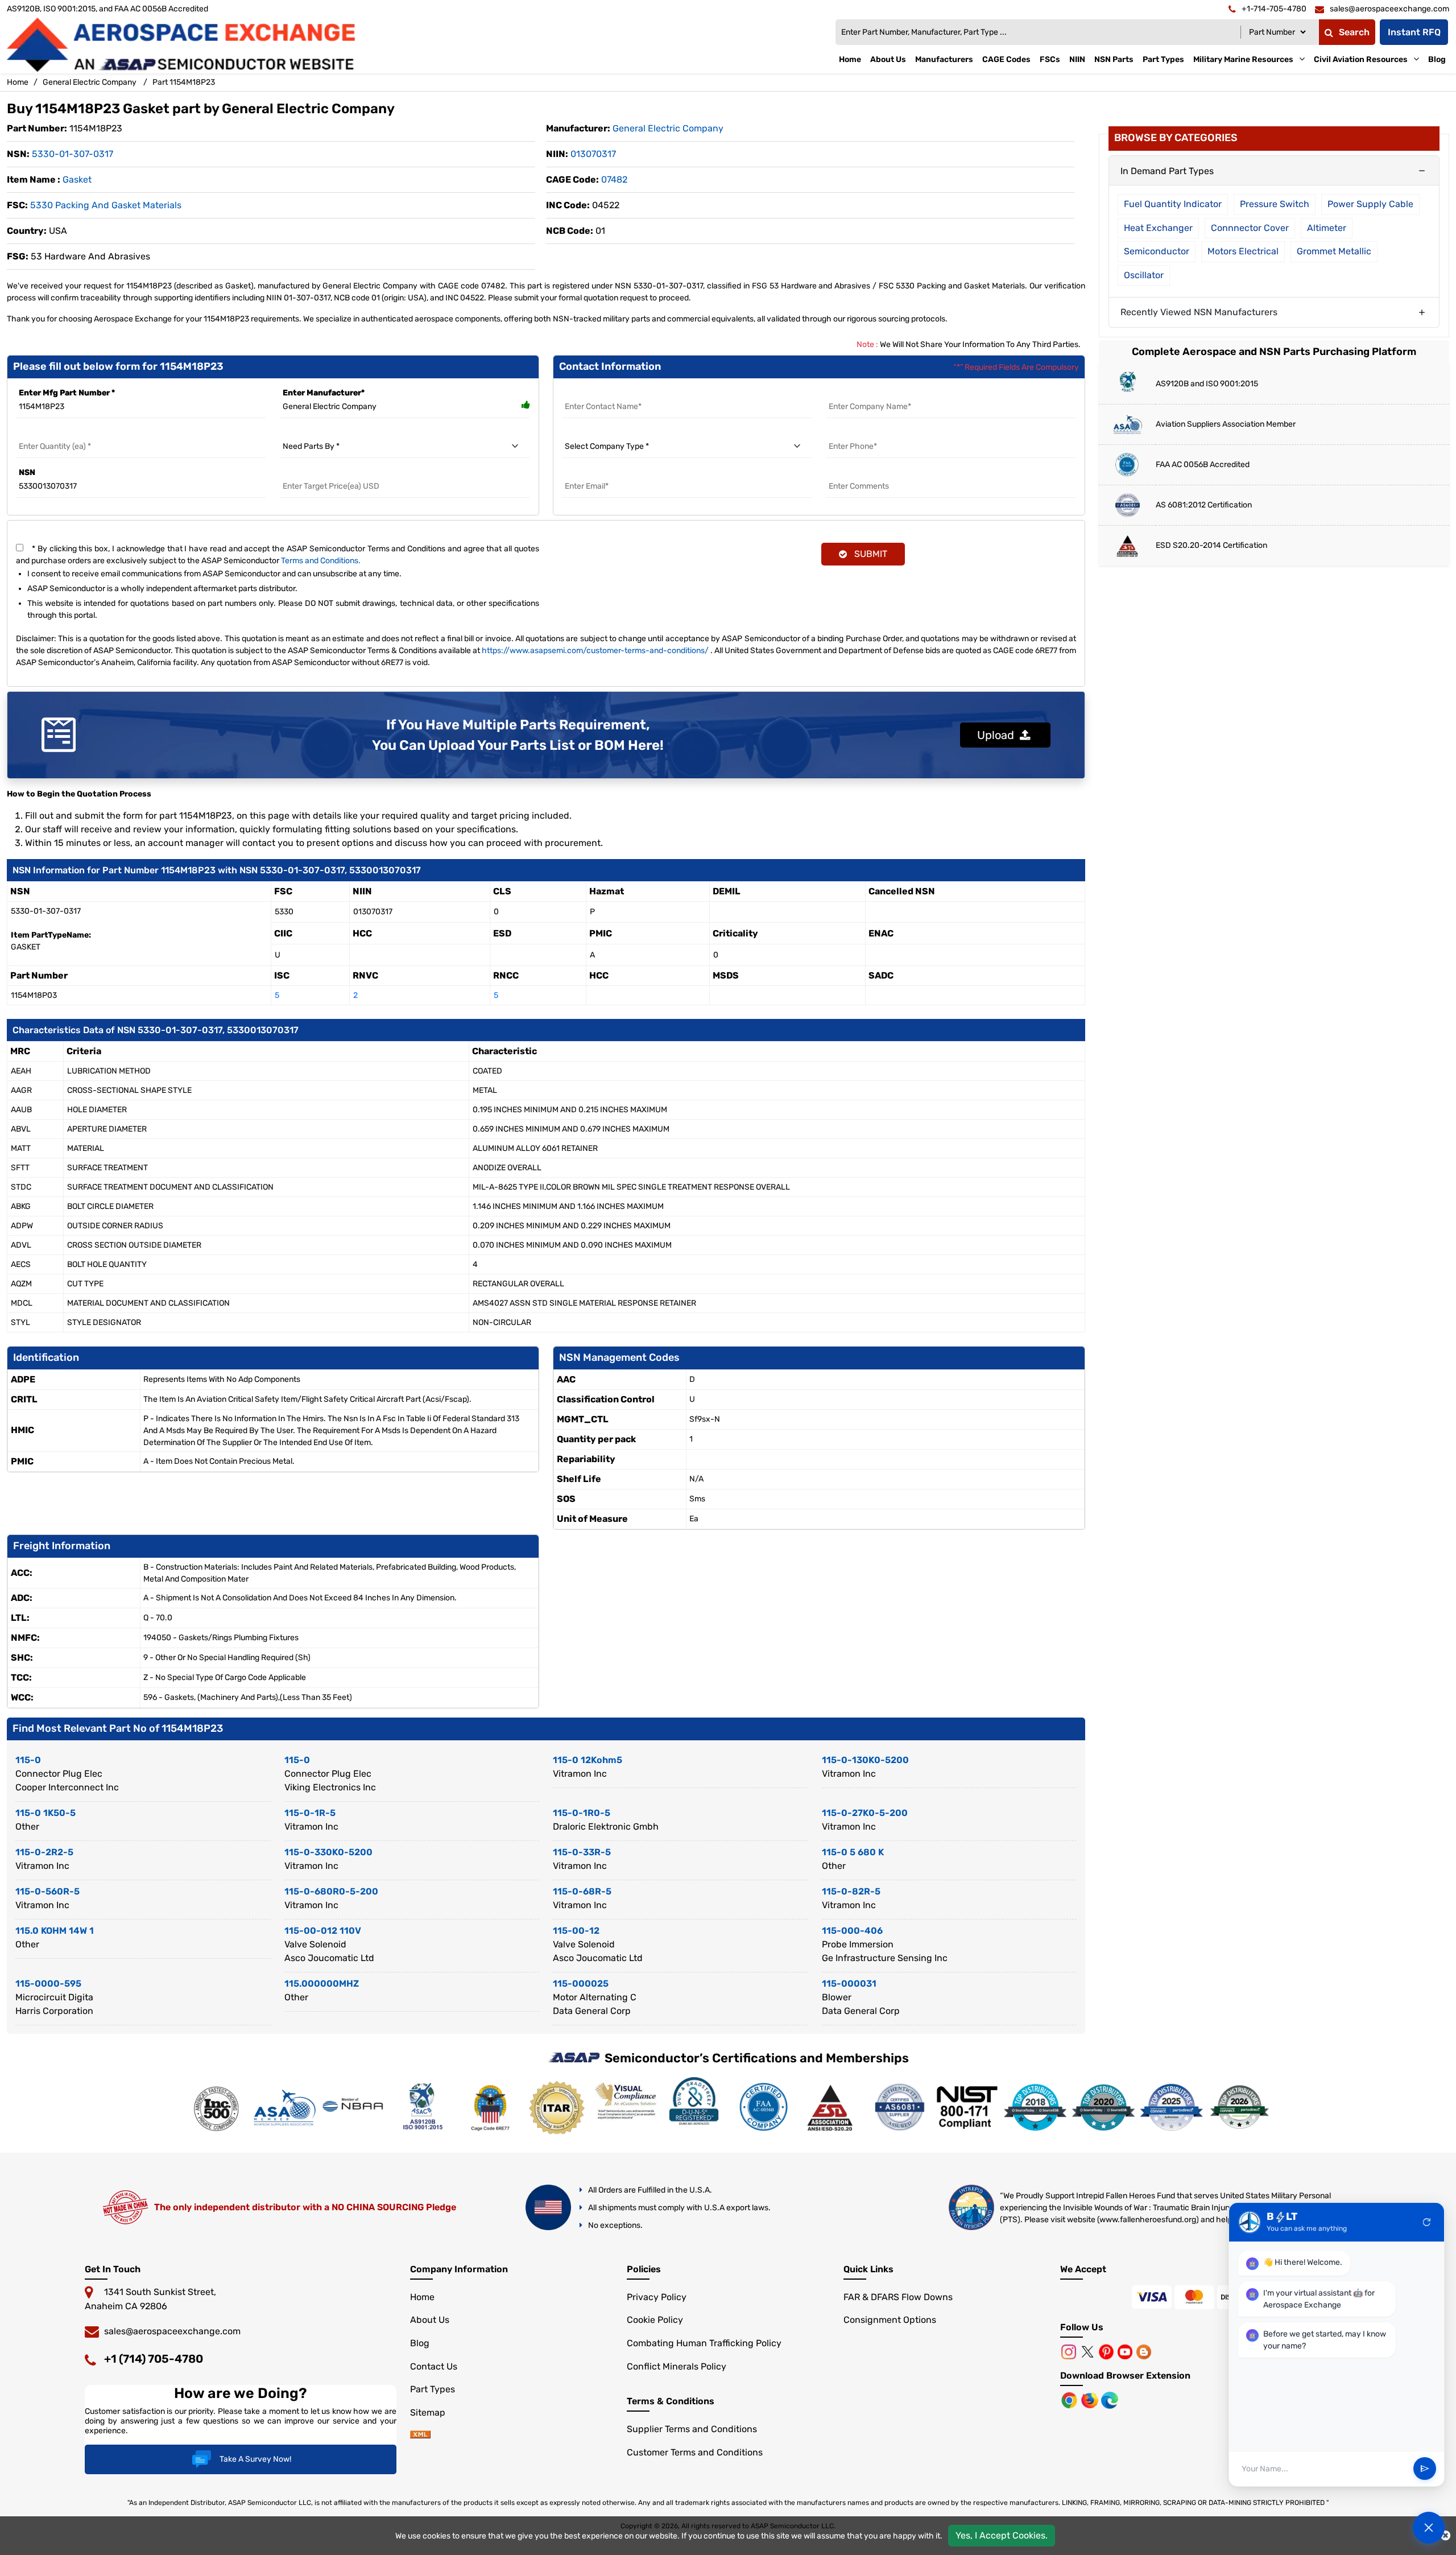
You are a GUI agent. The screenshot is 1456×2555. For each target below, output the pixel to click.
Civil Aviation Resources (1361, 59)
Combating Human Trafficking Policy (704, 2343)
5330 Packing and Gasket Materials (106, 205)
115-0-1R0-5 (582, 1813)
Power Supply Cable (1370, 204)
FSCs (1050, 59)
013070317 (593, 154)
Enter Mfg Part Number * (67, 393)
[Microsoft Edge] (1110, 2399)
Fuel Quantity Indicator (1173, 204)
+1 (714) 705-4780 (154, 2359)
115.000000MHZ (322, 1984)
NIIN (1077, 59)
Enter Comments (860, 472)
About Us (888, 59)
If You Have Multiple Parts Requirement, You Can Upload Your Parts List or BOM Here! (518, 735)
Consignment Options (890, 2320)
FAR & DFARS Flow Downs (898, 2297)
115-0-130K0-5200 (865, 1760)
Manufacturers (944, 59)
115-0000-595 (48, 1984)
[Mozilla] (1091, 2399)
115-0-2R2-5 (44, 1852)
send (1425, 2469)
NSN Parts (1114, 59)
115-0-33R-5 (582, 1852)
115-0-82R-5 (851, 1891)
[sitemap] (420, 2435)
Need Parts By (307, 433)
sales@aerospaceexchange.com (172, 2331)
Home (850, 59)
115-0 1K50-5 (45, 1813)
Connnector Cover (1250, 228)
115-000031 (849, 1984)
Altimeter (1327, 228)
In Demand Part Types (1167, 171)
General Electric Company (90, 82)
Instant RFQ (1414, 32)
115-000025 (581, 1984)
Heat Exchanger (1158, 228)
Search (1354, 32)
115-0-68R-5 (582, 1891)
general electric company (668, 128)
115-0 (28, 1760)
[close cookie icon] (1445, 2536)
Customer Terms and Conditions (695, 2452)
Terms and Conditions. (321, 561)
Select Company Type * (607, 433)
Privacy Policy (657, 2297)
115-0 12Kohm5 (588, 1760)
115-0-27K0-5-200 (865, 1813)
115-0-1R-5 (310, 1813)
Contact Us (434, 2366)
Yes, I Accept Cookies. (1002, 2535)
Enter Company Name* (870, 393)
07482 (614, 179)
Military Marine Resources (1243, 59)
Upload (998, 735)
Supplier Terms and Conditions (692, 2429)
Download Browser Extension (1125, 2376)
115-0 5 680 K (853, 1852)
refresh (1427, 2222)
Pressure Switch (1275, 204)
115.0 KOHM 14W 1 (55, 1931)
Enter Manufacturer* (324, 393)
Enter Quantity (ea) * (56, 433)
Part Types (1163, 59)
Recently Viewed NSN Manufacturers (1199, 312)
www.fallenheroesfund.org (1148, 2220)
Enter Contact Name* (604, 393)
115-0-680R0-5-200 (331, 1891)
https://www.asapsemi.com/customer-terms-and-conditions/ (595, 651)
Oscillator (1144, 275)
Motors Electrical (1243, 251)
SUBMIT (868, 554)
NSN (27, 472)
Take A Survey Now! (255, 2459)
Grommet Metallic (1334, 251)
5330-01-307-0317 (73, 154)
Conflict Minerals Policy (677, 2366)
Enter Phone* (852, 433)
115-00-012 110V (323, 1931)
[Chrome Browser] (1070, 2399)
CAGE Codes (1006, 59)
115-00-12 (576, 1931)
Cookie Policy (655, 2320)
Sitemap (428, 2412)
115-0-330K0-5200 (328, 1852)
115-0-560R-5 (47, 1891)
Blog (1437, 59)
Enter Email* (586, 472)
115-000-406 (852, 1931)
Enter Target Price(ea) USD (332, 472)
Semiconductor (1157, 251)
